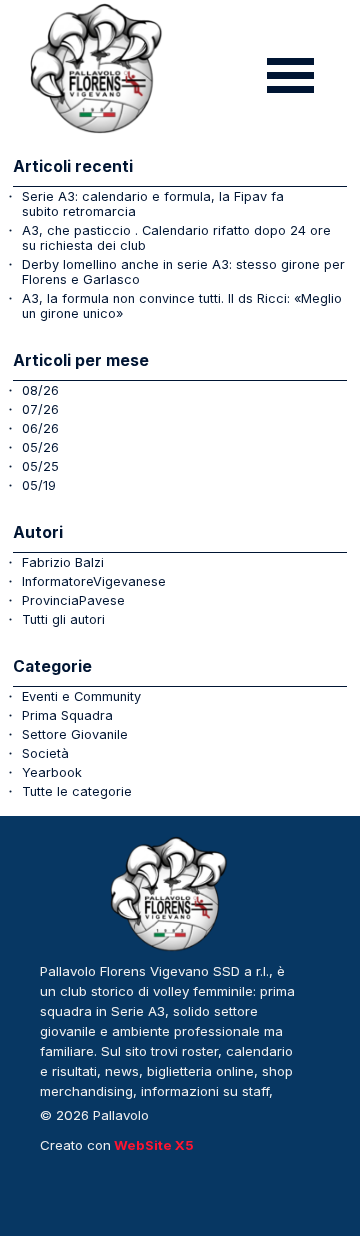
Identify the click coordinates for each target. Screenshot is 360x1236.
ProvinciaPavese (73, 600)
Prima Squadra (67, 715)
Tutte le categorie (77, 791)
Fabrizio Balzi (63, 562)
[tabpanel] (170, 1042)
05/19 (39, 485)
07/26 (40, 409)
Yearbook (52, 772)
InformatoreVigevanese (94, 581)
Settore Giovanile (75, 734)
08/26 (40, 390)
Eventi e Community (81, 696)
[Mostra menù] (290, 75)
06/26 (40, 428)
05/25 (40, 466)
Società (45, 753)
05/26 (40, 447)
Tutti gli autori (63, 619)
